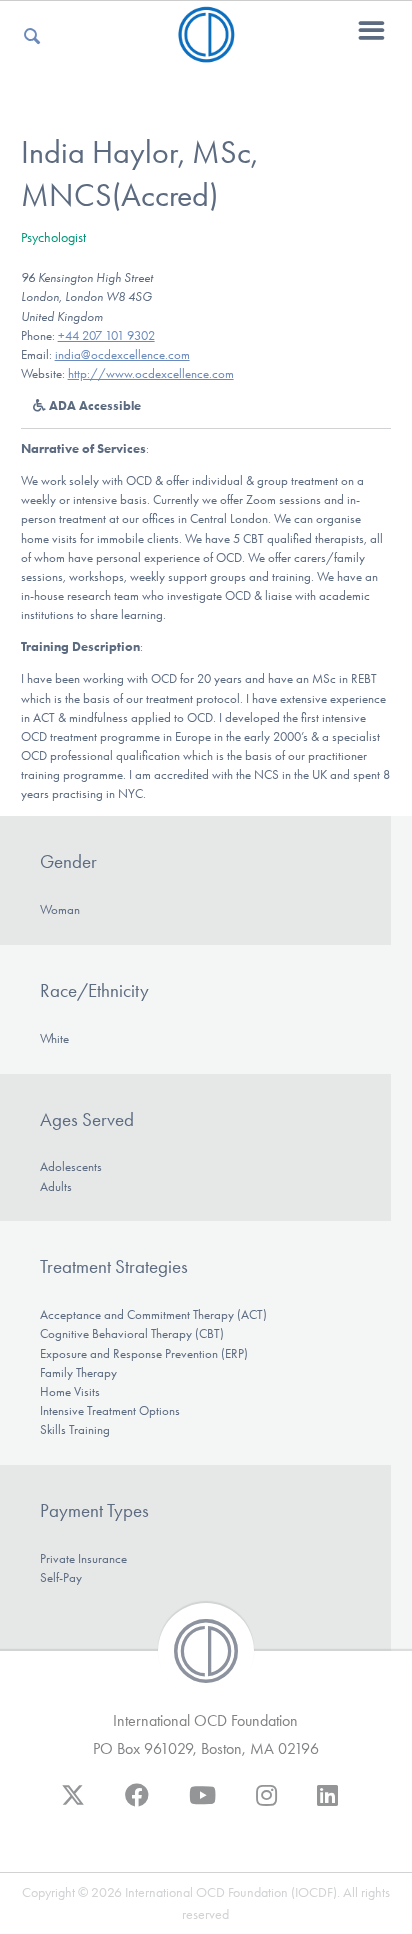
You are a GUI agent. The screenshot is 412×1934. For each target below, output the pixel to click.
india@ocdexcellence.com (122, 354)
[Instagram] (266, 1805)
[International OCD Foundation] (206, 50)
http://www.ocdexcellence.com (151, 373)
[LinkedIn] (327, 1805)
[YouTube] (202, 1805)
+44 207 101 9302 (106, 335)
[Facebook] (137, 1805)
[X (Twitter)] (73, 1805)
